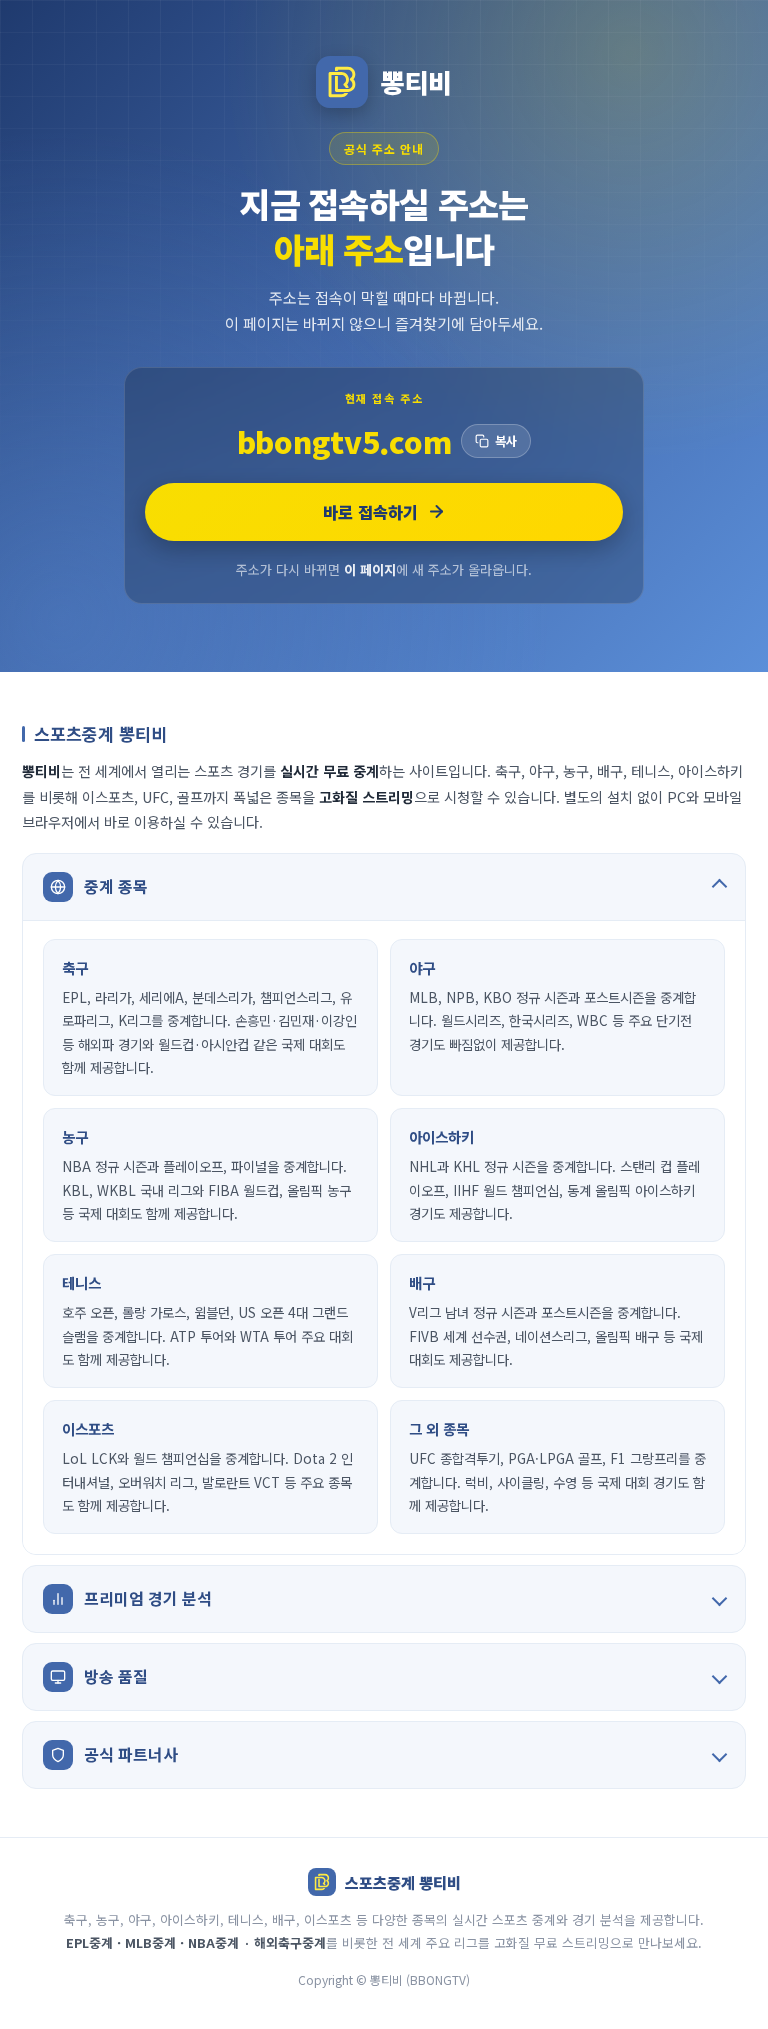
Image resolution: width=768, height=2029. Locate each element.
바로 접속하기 (370, 512)
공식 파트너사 (131, 1754)
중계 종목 (116, 886)
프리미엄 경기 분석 (148, 1598)
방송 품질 (116, 1676)
